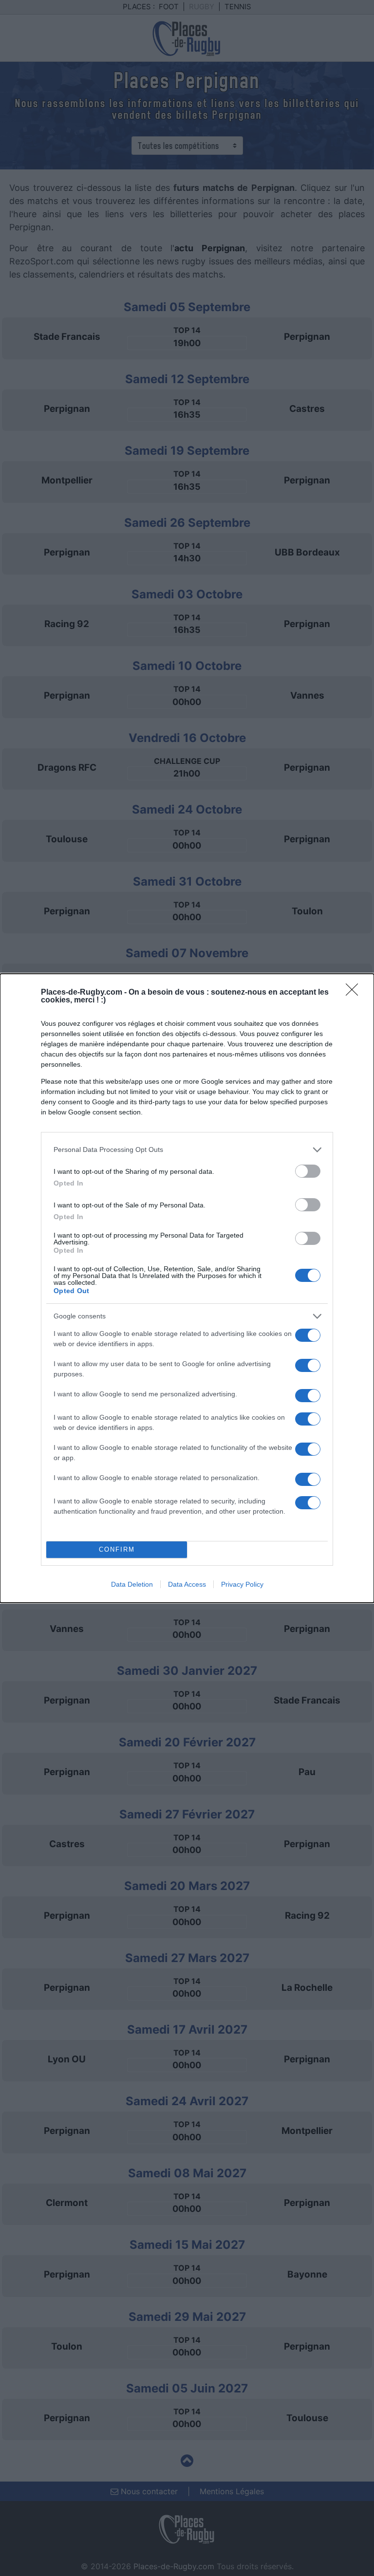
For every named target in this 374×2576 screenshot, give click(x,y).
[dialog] (187, 1288)
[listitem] (187, 1150)
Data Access (187, 1584)
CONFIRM (117, 1549)
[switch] (308, 1171)
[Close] (355, 993)
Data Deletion (132, 1584)
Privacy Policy (242, 1584)
